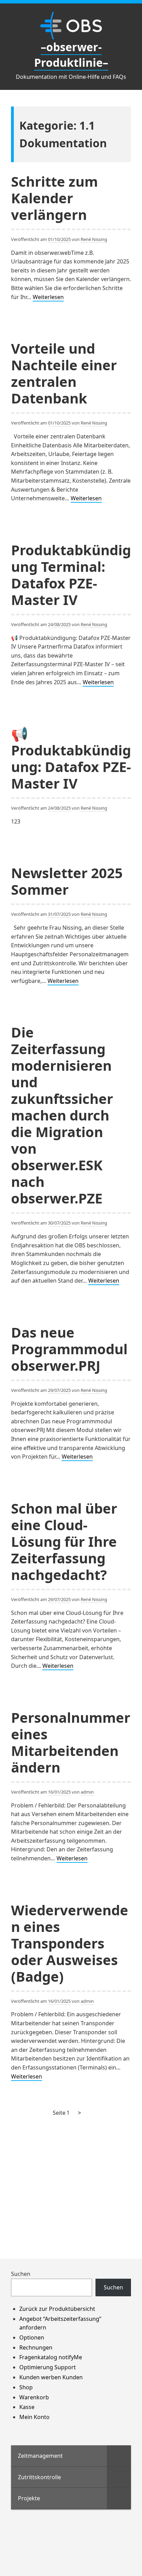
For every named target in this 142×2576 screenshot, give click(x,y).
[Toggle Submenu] (119, 2456)
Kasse (27, 2407)
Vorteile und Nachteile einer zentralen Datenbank (64, 373)
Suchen (21, 2274)
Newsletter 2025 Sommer (67, 881)
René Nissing (94, 239)
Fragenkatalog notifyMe (51, 2357)
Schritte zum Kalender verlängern (54, 198)
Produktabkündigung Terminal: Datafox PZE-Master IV (71, 575)
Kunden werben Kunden (51, 2377)
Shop (26, 2387)
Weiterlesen (48, 297)
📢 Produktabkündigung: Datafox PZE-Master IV (71, 758)
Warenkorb (34, 2397)
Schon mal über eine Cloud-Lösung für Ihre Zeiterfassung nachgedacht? (64, 1541)
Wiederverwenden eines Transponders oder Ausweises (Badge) (70, 1943)
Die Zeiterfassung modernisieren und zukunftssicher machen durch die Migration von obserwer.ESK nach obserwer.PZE (62, 1115)
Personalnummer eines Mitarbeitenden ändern (71, 1742)
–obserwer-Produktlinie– (71, 55)
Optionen (32, 2337)
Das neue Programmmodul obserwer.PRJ (69, 1349)
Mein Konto (34, 2417)
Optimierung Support (48, 2367)
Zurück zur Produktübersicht (57, 2309)
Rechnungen (36, 2347)
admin (87, 1792)
